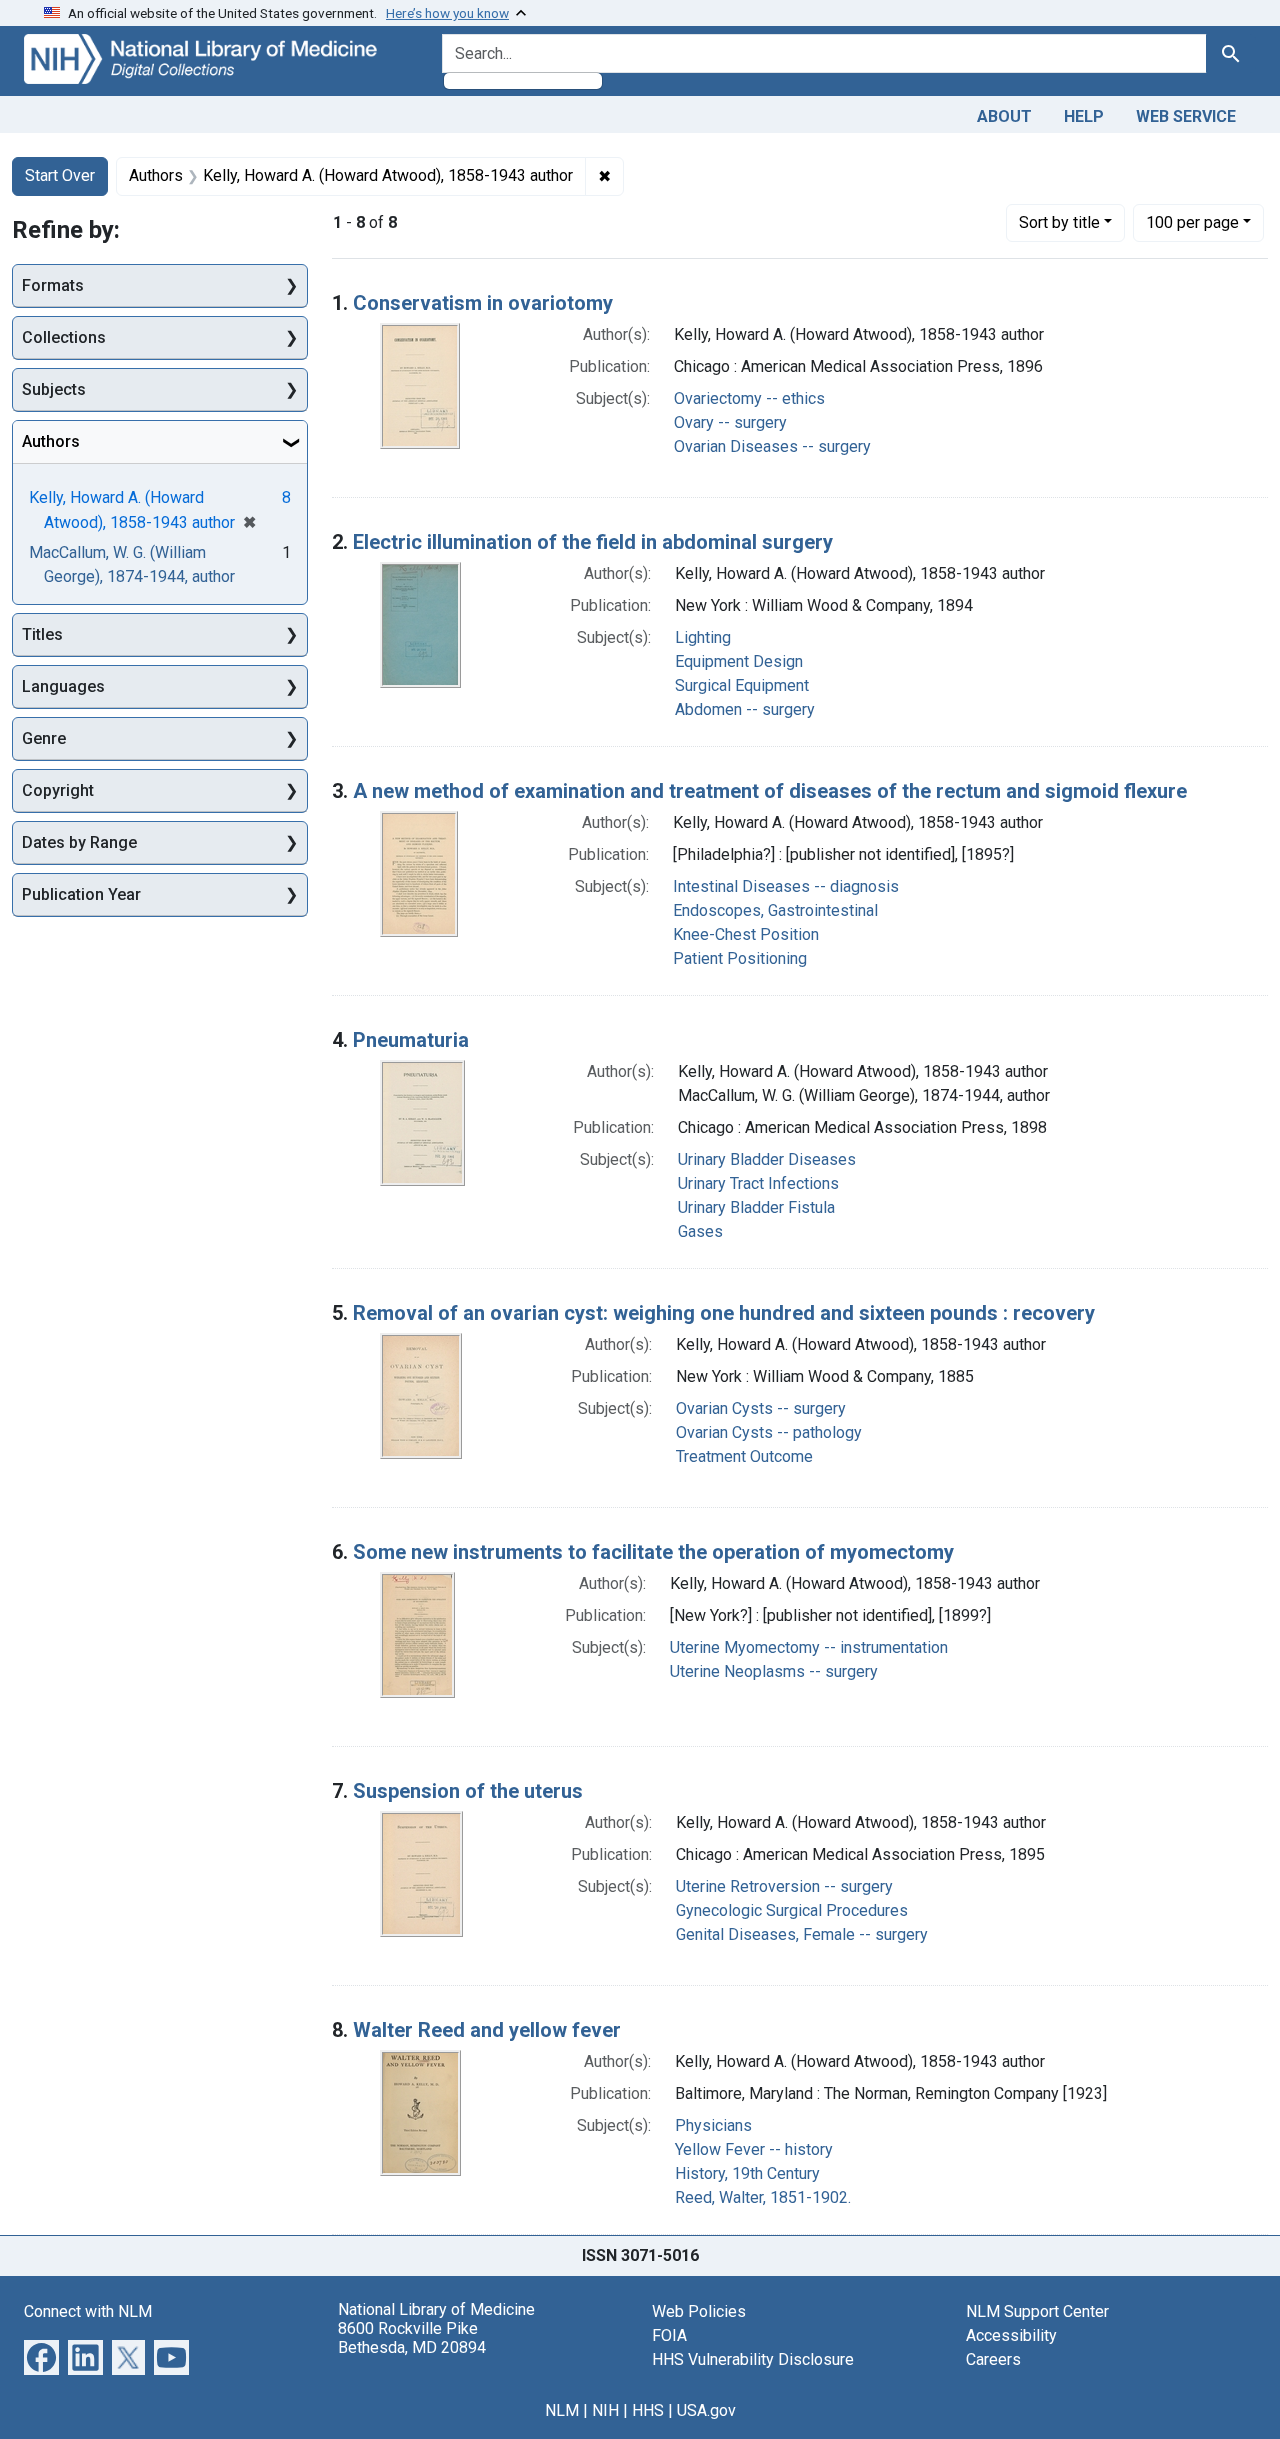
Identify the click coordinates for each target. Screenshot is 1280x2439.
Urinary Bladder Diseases (767, 1159)
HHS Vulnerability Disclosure (753, 2359)
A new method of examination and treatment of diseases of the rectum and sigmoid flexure (770, 791)
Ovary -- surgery (730, 422)
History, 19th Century (747, 2173)
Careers (993, 2359)
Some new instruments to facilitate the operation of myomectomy (653, 1552)
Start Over (60, 175)
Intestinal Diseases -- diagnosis (786, 886)
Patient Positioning (740, 958)
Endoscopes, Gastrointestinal (775, 910)
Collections (64, 337)
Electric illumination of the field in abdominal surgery (593, 542)
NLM (562, 2410)
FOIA (669, 2335)
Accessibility (1011, 2335)
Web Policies (699, 2311)
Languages (63, 686)
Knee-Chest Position (746, 934)
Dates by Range (79, 842)
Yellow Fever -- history (754, 2149)
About (1004, 116)
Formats (53, 285)
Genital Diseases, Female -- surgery (802, 1934)
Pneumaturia (411, 1040)
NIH (605, 2410)
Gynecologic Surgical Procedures (792, 1910)
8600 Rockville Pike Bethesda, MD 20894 (412, 2338)
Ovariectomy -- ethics (749, 398)
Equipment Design (739, 661)
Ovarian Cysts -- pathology (769, 1432)
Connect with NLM (88, 2311)
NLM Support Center (1037, 2311)
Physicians (713, 2125)
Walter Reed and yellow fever (487, 2030)
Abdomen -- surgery (745, 709)
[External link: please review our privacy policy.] (41, 2355)
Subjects (54, 389)
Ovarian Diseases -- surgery (772, 446)
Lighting (703, 637)
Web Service (1186, 116)
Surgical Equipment (742, 685)
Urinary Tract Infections (758, 1183)
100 (1192, 222)
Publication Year (81, 894)
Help (1084, 116)
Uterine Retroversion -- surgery (784, 1886)
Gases (700, 1231)
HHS (648, 2410)
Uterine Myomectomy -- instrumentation (809, 1647)
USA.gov (706, 2410)
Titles (42, 634)
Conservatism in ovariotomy (483, 303)
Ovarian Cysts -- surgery (761, 1408)
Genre (44, 738)
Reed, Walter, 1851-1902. (763, 2197)
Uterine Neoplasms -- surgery (774, 1671)
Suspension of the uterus (468, 1791)
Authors (51, 441)
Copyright (58, 790)
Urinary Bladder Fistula (756, 1207)
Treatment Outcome (744, 1456)
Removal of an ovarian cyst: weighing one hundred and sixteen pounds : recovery (724, 1313)
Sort (1059, 222)
